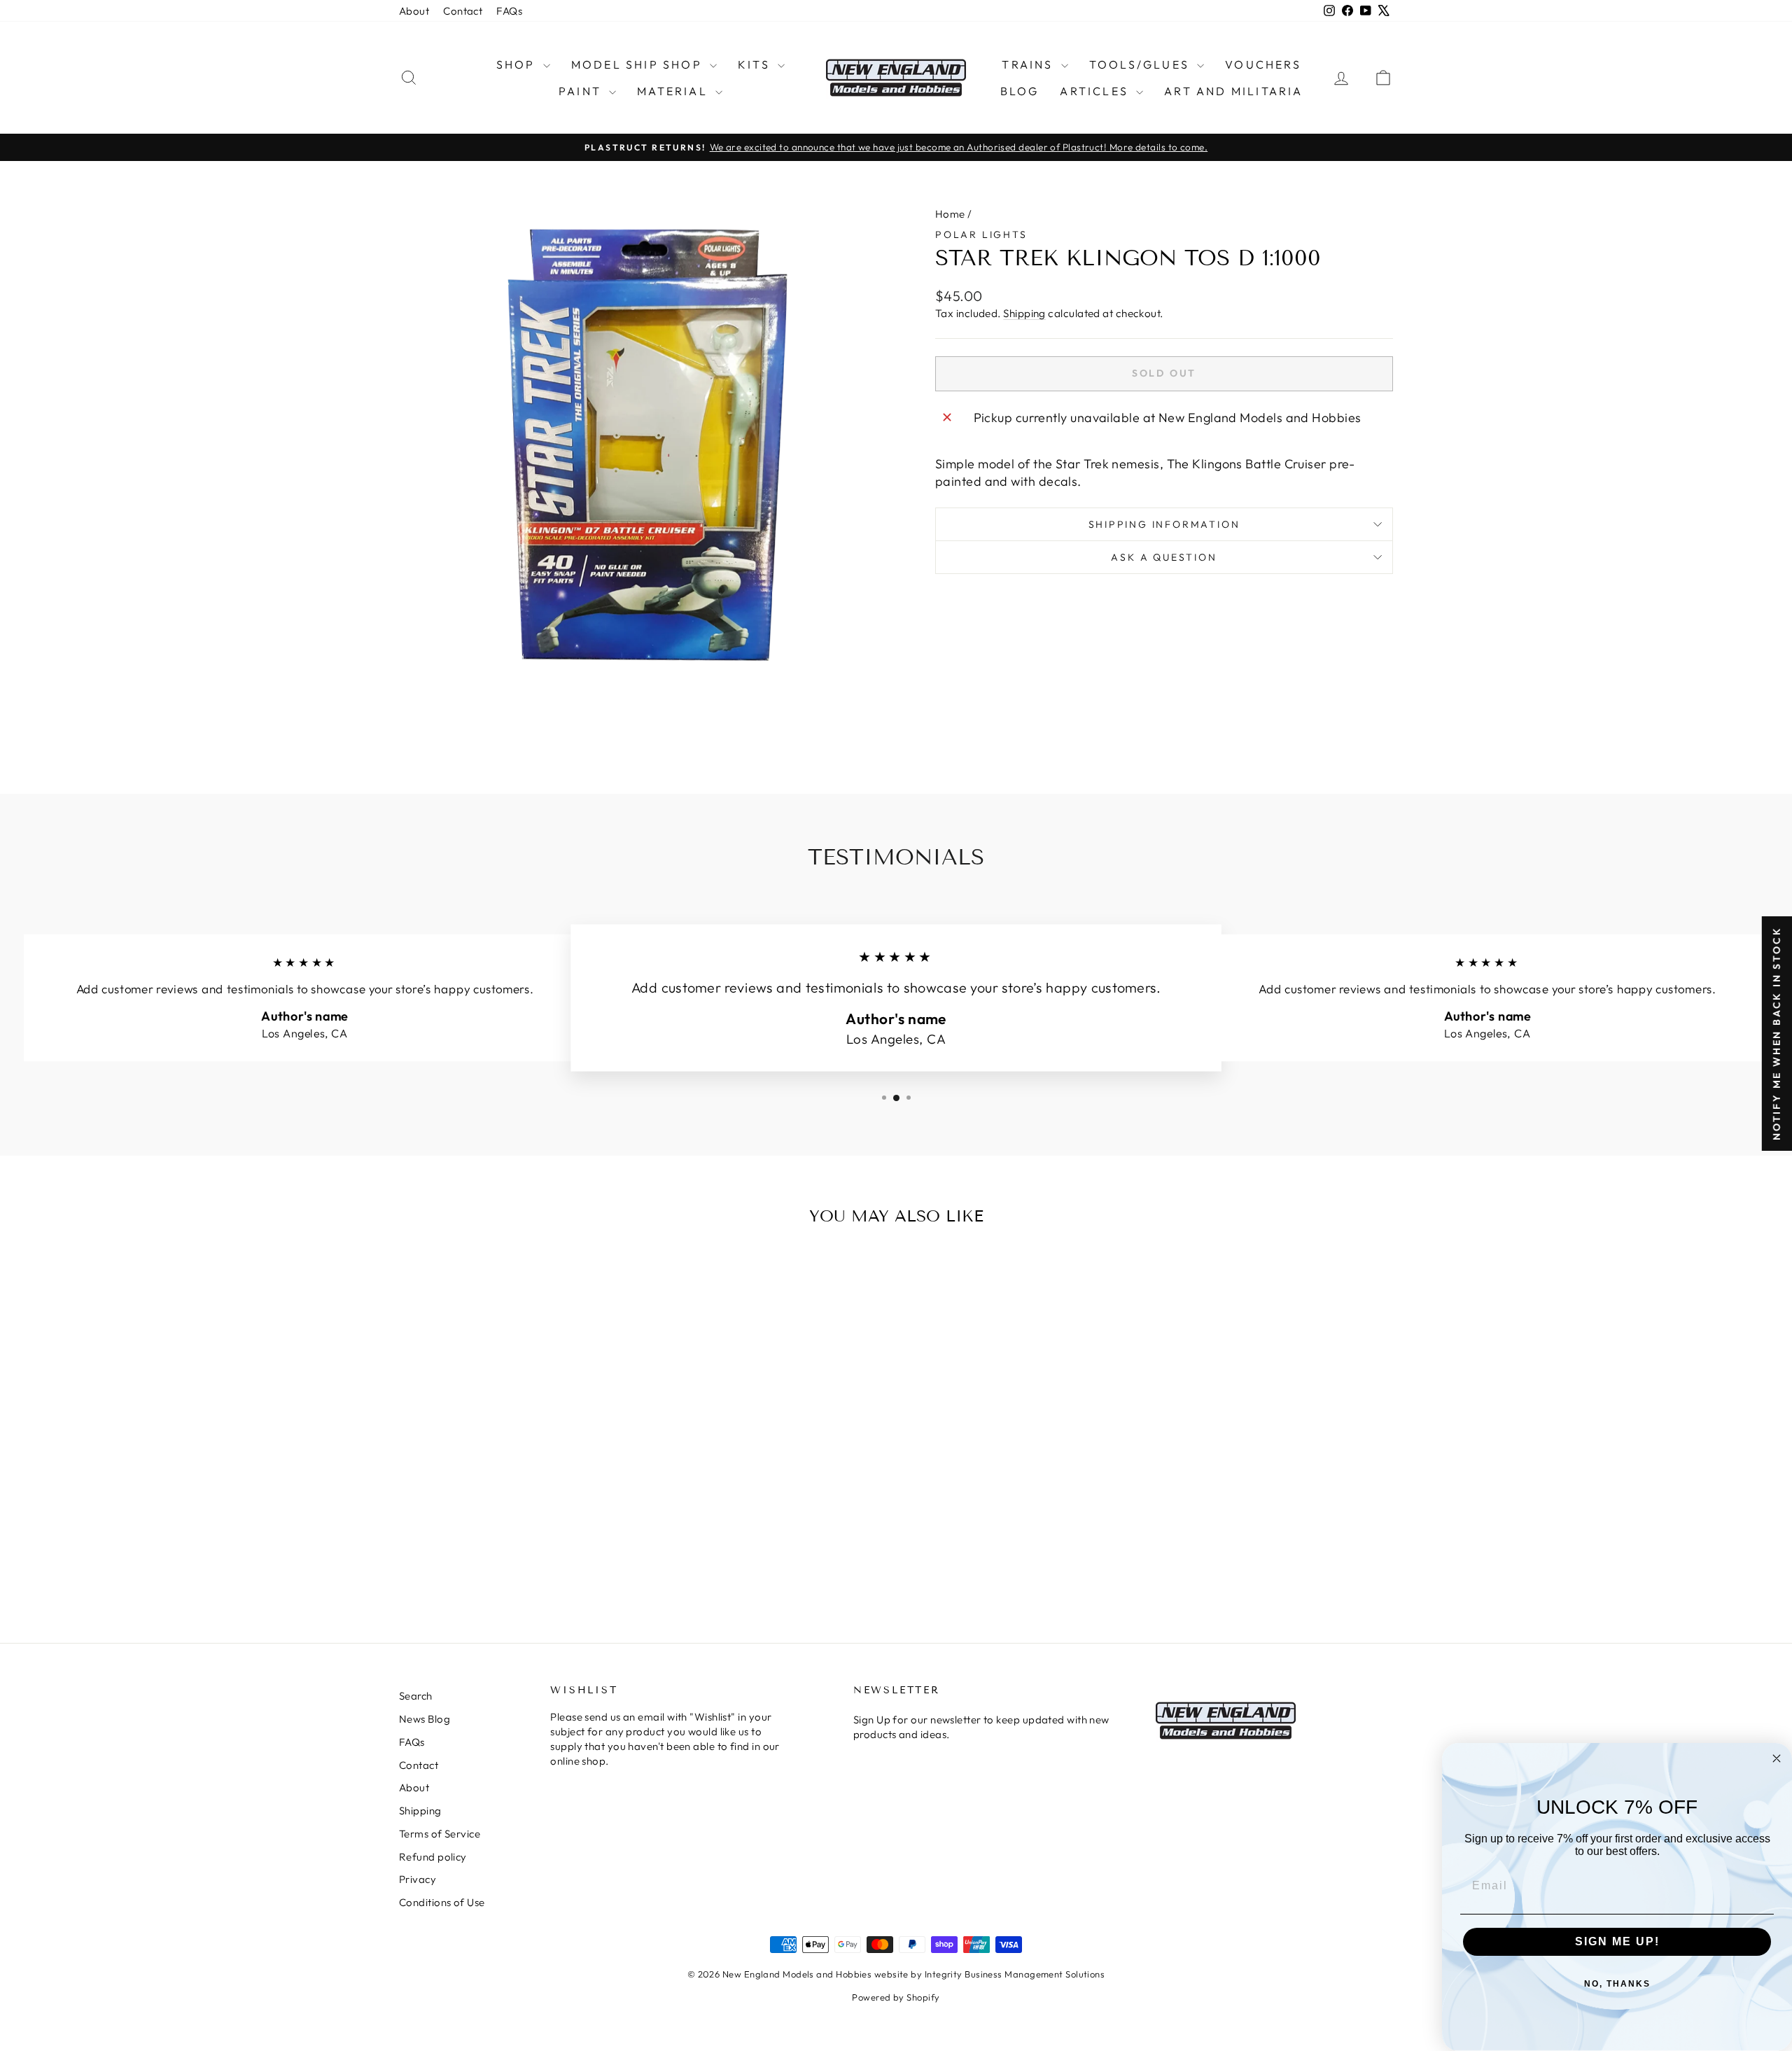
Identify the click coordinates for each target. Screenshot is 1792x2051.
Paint (582, 91)
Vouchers (1263, 64)
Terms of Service (440, 1834)
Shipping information (1164, 524)
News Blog (425, 1719)
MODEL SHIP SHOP (639, 64)
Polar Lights (981, 234)
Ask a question (1164, 557)
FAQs (509, 11)
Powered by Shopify (896, 1997)
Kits (756, 64)
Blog (1020, 91)
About (414, 11)
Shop (518, 64)
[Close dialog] (1777, 1758)
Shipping (1024, 313)
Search (416, 1696)
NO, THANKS (1617, 1984)
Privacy (418, 1879)
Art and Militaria (1233, 91)
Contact (463, 11)
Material (674, 91)
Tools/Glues (1141, 64)
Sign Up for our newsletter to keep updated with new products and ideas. (981, 1727)
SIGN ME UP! (1617, 1941)
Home (950, 214)
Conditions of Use (442, 1902)
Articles (1096, 91)
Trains (1029, 64)
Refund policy (433, 1857)
